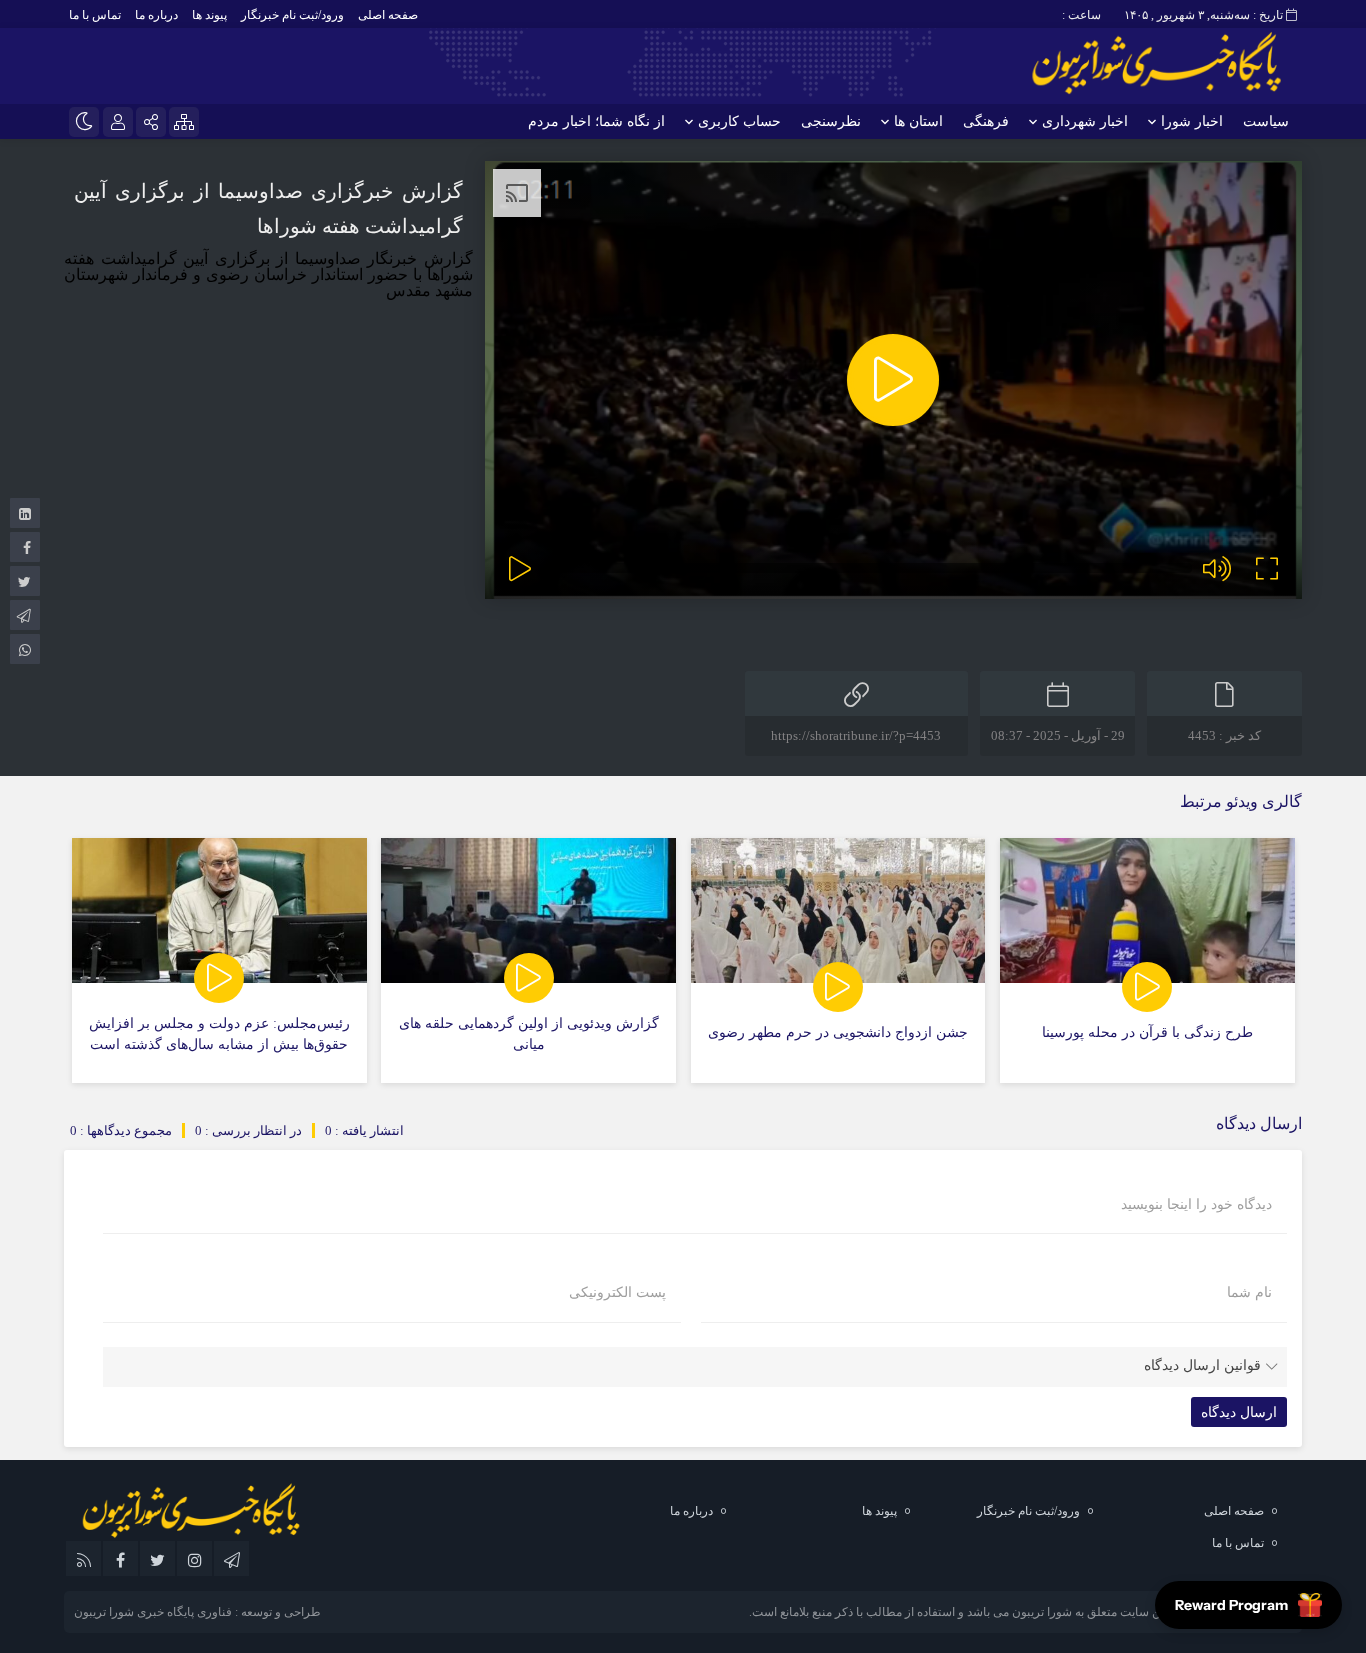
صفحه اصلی (388, 15)
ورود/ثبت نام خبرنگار (292, 15)
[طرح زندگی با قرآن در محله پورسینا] (1147, 960)
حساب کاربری (739, 121)
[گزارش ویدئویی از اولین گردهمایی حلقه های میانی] (528, 960)
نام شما (1249, 1293)
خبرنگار (389, 258)
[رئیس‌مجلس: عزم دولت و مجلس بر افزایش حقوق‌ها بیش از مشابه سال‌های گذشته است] (219, 960)
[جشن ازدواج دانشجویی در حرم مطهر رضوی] (838, 960)
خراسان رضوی (256, 274)
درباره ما (156, 15)
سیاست (1266, 121)
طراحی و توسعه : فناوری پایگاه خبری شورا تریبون (197, 1612)
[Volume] (1217, 568)
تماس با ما (95, 15)
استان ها (918, 121)
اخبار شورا (1192, 121)
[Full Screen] (1267, 568)
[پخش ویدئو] (893, 380)
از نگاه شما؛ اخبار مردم (596, 121)
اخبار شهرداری (1085, 121)
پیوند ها (209, 15)
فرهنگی (986, 121)
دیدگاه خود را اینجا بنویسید (1196, 1205)
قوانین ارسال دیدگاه (1202, 1365)
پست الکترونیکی (617, 1293)
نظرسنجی (831, 121)
